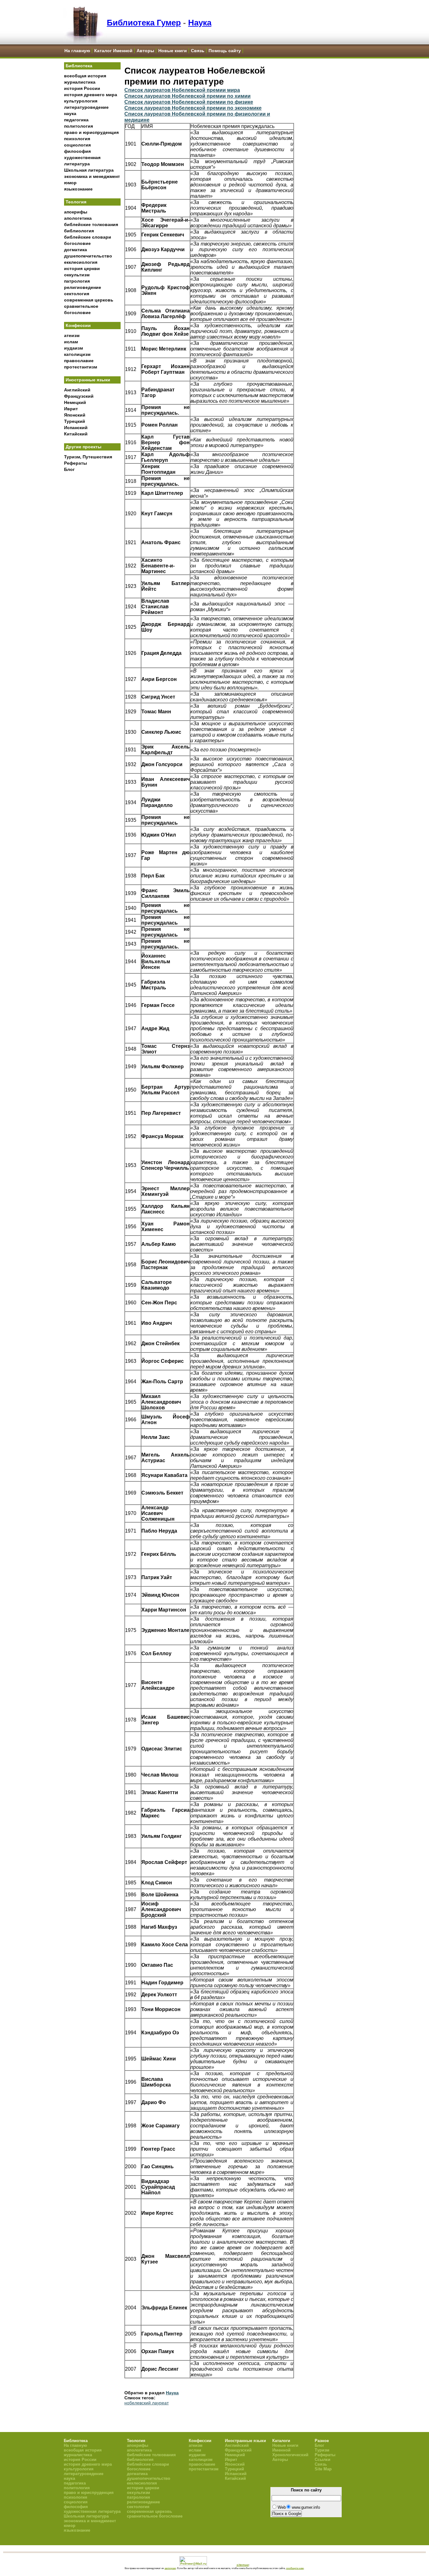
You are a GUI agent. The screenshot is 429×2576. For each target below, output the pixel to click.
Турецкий (75, 421)
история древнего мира (91, 95)
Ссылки (323, 2460)
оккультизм (77, 275)
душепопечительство (88, 256)
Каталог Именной (113, 51)
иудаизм (73, 348)
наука (70, 113)
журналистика (80, 82)
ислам (71, 342)
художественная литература (92, 2511)
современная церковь (89, 300)
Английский (77, 390)
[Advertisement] (92, 579)
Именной (281, 2450)
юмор (70, 183)
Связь (198, 51)
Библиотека (79, 66)
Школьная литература (89, 170)
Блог (69, 469)
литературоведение (86, 107)
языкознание (78, 189)
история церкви (82, 268)
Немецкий (75, 402)
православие (79, 361)
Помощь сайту (225, 51)
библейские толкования (91, 224)
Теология (76, 202)
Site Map (323, 2469)
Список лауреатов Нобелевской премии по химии (187, 96)
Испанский (76, 428)
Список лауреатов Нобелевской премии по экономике (193, 108)
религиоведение (83, 287)
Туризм (322, 2450)
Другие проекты (84, 447)
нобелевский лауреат (147, 2403)
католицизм (77, 354)
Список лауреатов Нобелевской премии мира (182, 90)
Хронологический (290, 2455)
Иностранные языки (88, 380)
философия (77, 151)
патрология (77, 281)
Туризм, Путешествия (88, 457)
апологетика (78, 218)
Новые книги (173, 51)
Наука (200, 23)
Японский (75, 415)
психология (77, 139)
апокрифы (76, 212)
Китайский (76, 434)
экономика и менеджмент (92, 176)
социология (77, 145)
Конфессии (78, 325)
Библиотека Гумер (144, 23)
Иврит (71, 409)
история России (82, 88)
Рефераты (76, 463)
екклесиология (81, 262)
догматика (76, 250)
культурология (81, 101)
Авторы (145, 51)
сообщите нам (295, 2568)
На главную (77, 51)
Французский (79, 396)
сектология (77, 294)
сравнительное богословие (155, 2516)
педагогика (76, 120)
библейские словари (88, 237)
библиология (79, 231)
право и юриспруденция (91, 132)
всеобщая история (85, 76)
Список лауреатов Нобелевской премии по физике (189, 102)
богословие (77, 243)
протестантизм (81, 367)
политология (79, 126)
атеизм (72, 335)
